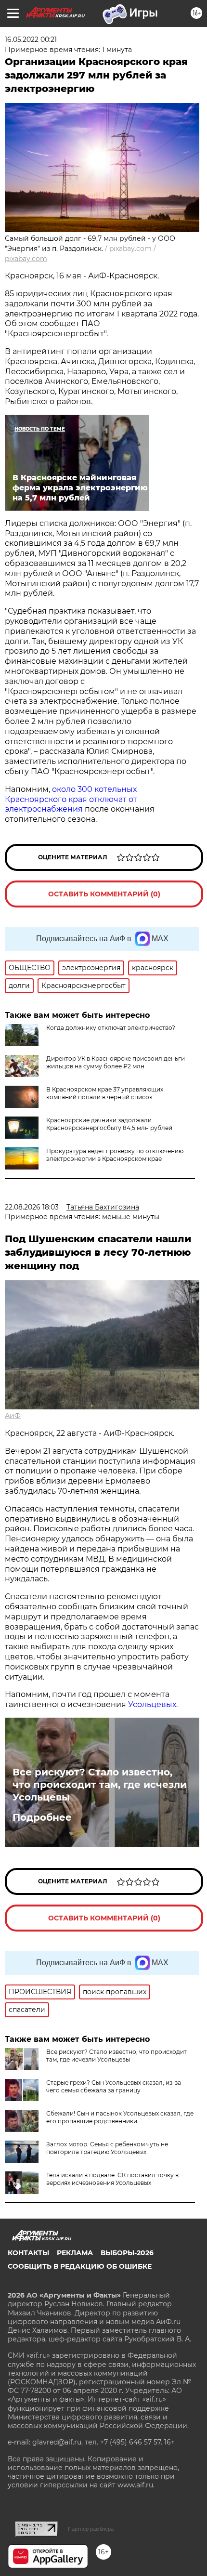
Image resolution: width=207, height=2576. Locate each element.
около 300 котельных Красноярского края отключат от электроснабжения (71, 799)
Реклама (75, 2253)
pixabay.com (26, 259)
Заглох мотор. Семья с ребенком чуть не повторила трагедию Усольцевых (107, 2148)
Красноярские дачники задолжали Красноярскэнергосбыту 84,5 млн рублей (109, 1124)
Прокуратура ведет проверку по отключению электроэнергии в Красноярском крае (115, 1155)
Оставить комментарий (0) (104, 894)
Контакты (28, 2253)
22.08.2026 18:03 (32, 1207)
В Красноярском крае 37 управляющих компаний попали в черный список (105, 1093)
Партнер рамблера (91, 2529)
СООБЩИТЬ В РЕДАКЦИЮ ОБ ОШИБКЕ (80, 2266)
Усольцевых (152, 1704)
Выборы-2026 (127, 2253)
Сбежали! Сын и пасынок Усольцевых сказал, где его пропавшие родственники (120, 2117)
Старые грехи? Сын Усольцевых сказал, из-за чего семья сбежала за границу (114, 2086)
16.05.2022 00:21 (31, 39)
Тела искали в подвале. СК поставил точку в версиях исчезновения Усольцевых (112, 2179)
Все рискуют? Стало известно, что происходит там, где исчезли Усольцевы (100, 1785)
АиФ (13, 1416)
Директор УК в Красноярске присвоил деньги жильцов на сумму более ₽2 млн (116, 1062)
